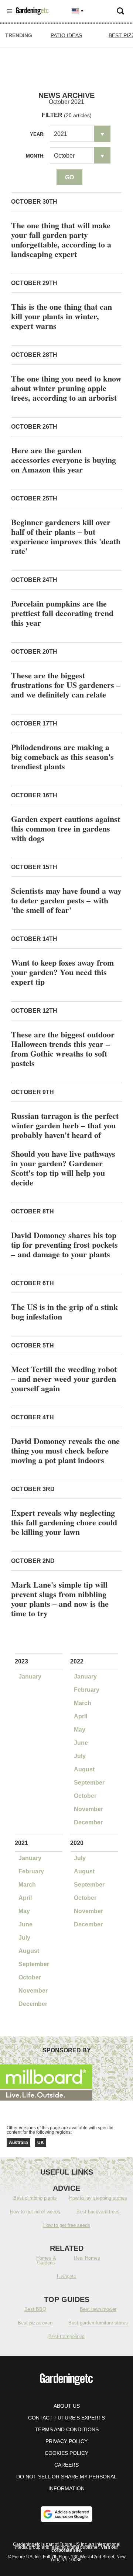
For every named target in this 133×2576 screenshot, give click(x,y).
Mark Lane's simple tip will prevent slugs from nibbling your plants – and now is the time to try (60, 1599)
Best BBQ (35, 2309)
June (81, 1743)
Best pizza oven (35, 2323)
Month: (35, 156)
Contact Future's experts (66, 2418)
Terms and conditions (67, 2429)
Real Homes (87, 2258)
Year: (37, 134)
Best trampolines (66, 2336)
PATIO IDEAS (66, 35)
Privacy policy (66, 2441)
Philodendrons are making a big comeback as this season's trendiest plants (62, 757)
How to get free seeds (67, 2225)
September (89, 1783)
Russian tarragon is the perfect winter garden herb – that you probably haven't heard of (65, 1125)
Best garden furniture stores (98, 2323)
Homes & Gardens (46, 2260)
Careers (66, 2465)
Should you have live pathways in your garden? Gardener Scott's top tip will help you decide (63, 1168)
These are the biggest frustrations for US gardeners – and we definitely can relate (66, 685)
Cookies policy (66, 2453)
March (83, 1703)
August (84, 1769)
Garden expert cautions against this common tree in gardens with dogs (66, 828)
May (80, 1730)
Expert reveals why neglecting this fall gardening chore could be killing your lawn (64, 1522)
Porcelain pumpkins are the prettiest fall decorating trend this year (62, 613)
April (81, 1716)
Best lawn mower (98, 2309)
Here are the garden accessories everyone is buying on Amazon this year (64, 460)
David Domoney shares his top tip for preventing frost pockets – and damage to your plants (64, 1245)
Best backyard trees (98, 2212)
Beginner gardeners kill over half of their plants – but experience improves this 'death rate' (66, 536)
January (30, 1677)
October (85, 1796)
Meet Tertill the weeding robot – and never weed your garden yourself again (64, 1379)
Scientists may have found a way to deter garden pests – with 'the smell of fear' (66, 900)
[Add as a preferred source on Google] (66, 2514)
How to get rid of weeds (35, 2212)
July (80, 1756)
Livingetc (66, 2276)
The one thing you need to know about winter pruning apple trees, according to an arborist (66, 388)
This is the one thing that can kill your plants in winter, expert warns (62, 316)
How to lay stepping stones (98, 2198)
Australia (18, 2143)
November (88, 1809)
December (88, 1822)
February (87, 1690)
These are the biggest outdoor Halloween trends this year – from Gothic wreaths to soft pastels (63, 1049)
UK (41, 2143)
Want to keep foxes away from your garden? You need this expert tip (62, 972)
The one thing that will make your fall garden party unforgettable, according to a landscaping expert (61, 240)
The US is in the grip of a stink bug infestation (64, 1312)
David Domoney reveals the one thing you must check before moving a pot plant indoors (65, 1450)
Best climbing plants (35, 2198)
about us (67, 2406)
